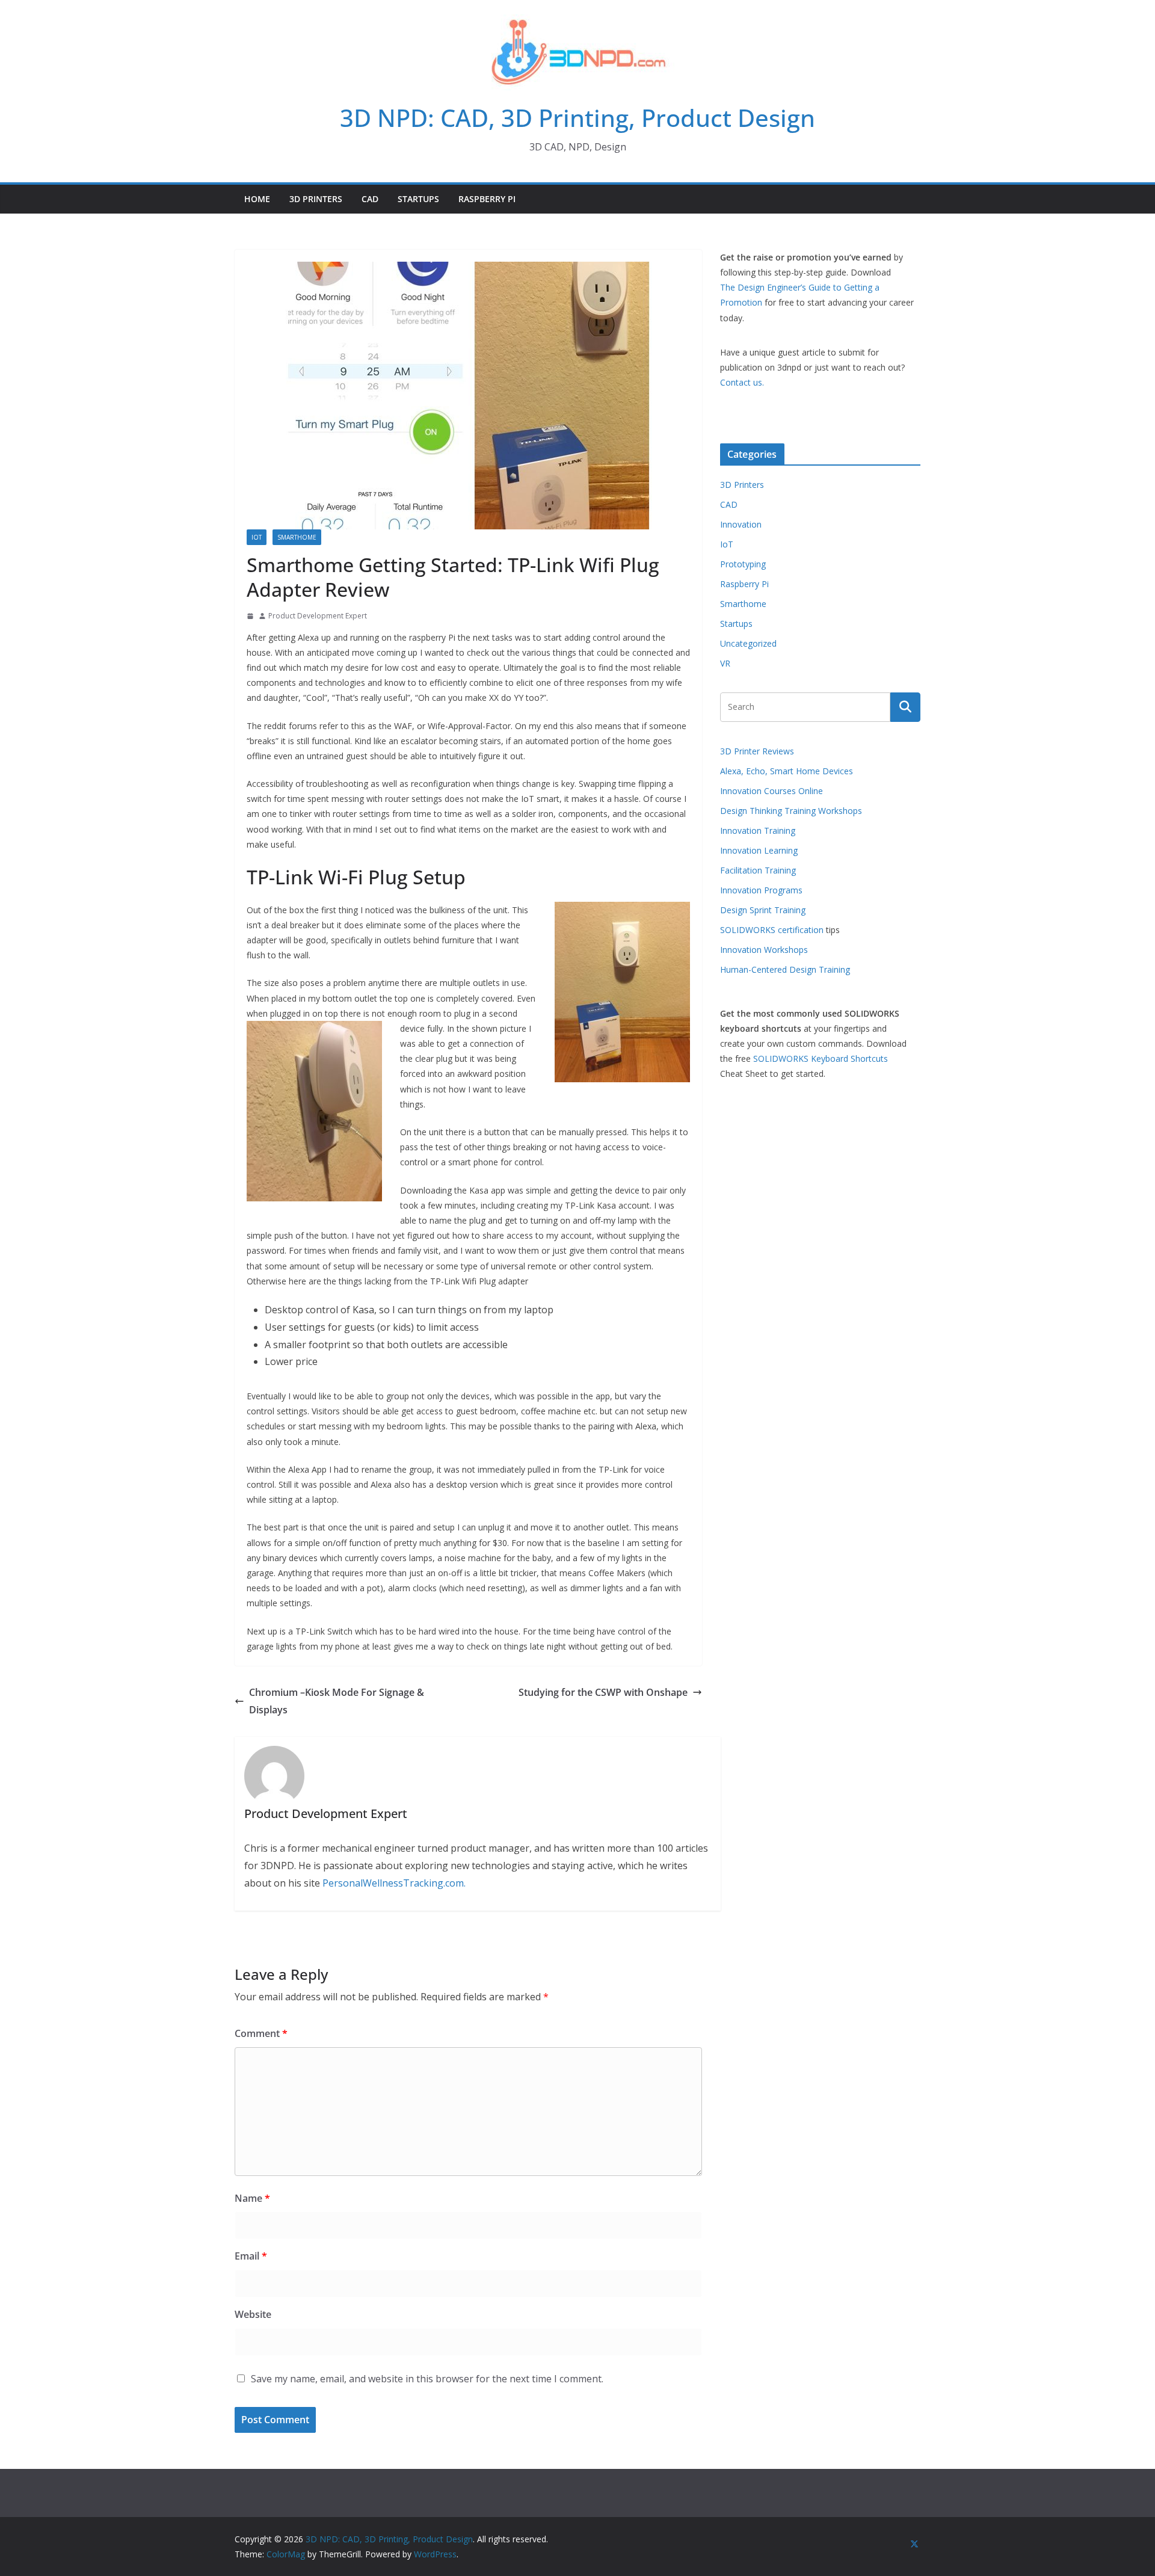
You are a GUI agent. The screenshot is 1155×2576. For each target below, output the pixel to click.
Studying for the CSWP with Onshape (603, 1692)
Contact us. (742, 382)
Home (257, 199)
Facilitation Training (758, 870)
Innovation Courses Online (772, 791)
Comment (261, 2033)
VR (725, 663)
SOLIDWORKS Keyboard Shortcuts (821, 1058)
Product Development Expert (318, 616)
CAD (370, 199)
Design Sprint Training (763, 910)
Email (251, 2256)
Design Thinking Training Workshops (791, 811)
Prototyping (743, 564)
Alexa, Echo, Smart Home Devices (787, 771)
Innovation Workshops (764, 950)
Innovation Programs (761, 890)
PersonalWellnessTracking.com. (394, 1883)
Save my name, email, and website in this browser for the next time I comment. (427, 2379)
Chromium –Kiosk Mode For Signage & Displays (337, 1701)
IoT (257, 537)
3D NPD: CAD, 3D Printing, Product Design (577, 118)
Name (252, 2198)
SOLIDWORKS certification (772, 930)
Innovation (741, 524)
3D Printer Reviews (757, 751)
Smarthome (297, 537)
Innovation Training (758, 830)
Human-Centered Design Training (785, 969)
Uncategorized (748, 643)
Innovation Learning (759, 850)
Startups (418, 199)
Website (253, 2314)
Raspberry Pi (487, 199)
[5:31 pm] (250, 616)
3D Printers (316, 199)
